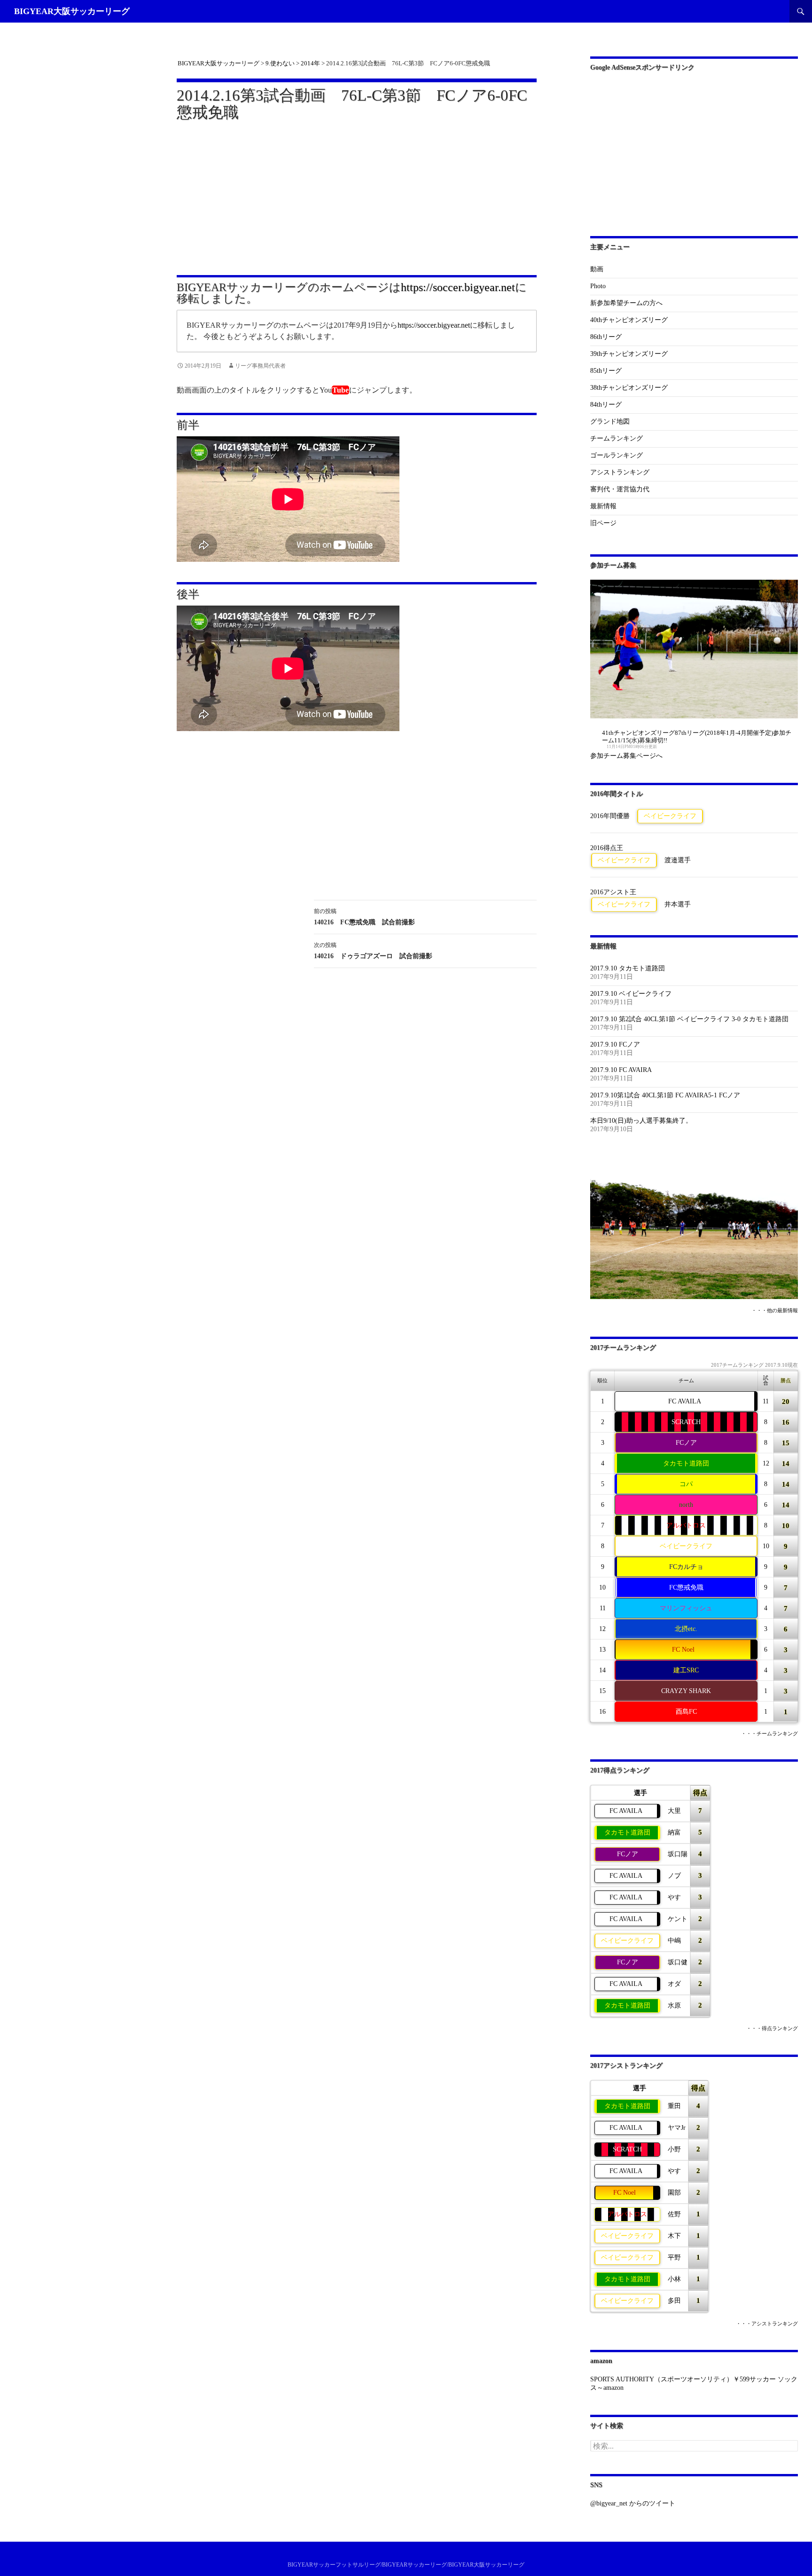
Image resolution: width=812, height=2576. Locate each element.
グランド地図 (610, 421)
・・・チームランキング (769, 1734)
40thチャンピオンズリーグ (629, 320)
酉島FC (686, 1712)
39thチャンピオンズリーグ (629, 354)
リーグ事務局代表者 (260, 366)
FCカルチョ (686, 1567)
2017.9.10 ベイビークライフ (631, 994)
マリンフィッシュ (686, 1608)
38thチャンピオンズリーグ (629, 388)
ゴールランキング (617, 455)
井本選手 (678, 904)
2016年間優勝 (610, 816)
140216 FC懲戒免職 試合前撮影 (364, 917)
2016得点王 (607, 848)
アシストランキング (620, 472)
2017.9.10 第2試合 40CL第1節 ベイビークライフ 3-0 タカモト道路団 (689, 1019)
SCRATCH (686, 1422)
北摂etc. (686, 1629)
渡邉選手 (678, 860)
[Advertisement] (357, 192)
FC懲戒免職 (686, 1587)
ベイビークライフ (670, 816)
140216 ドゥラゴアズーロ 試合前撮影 (373, 951)
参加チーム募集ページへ (626, 756)
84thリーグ (606, 405)
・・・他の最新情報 (775, 1311)
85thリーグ (606, 371)
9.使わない (280, 63)
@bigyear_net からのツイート (633, 2503)
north (686, 1505)
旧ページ (603, 523)
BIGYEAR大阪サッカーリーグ (72, 11)
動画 (597, 269)
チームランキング (617, 438)
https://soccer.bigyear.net (458, 287)
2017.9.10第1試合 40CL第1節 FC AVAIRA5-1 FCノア (665, 1095)
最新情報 (603, 506)
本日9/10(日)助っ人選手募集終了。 (641, 1121)
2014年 (310, 63)
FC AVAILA (685, 1401)
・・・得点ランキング (772, 2029)
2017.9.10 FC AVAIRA (621, 1070)
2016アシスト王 (613, 892)
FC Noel (683, 1650)
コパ (686, 1484)
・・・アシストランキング (767, 2324)
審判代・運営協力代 (620, 489)
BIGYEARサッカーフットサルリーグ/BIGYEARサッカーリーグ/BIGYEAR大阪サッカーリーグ (406, 2565)
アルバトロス (686, 1525)
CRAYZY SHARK (686, 1691)
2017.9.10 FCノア (615, 1044)
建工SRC (686, 1670)
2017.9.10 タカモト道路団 (628, 968)
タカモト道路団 (686, 1463)
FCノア (686, 1443)
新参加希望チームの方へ (626, 303)
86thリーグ (606, 337)
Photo (598, 286)
